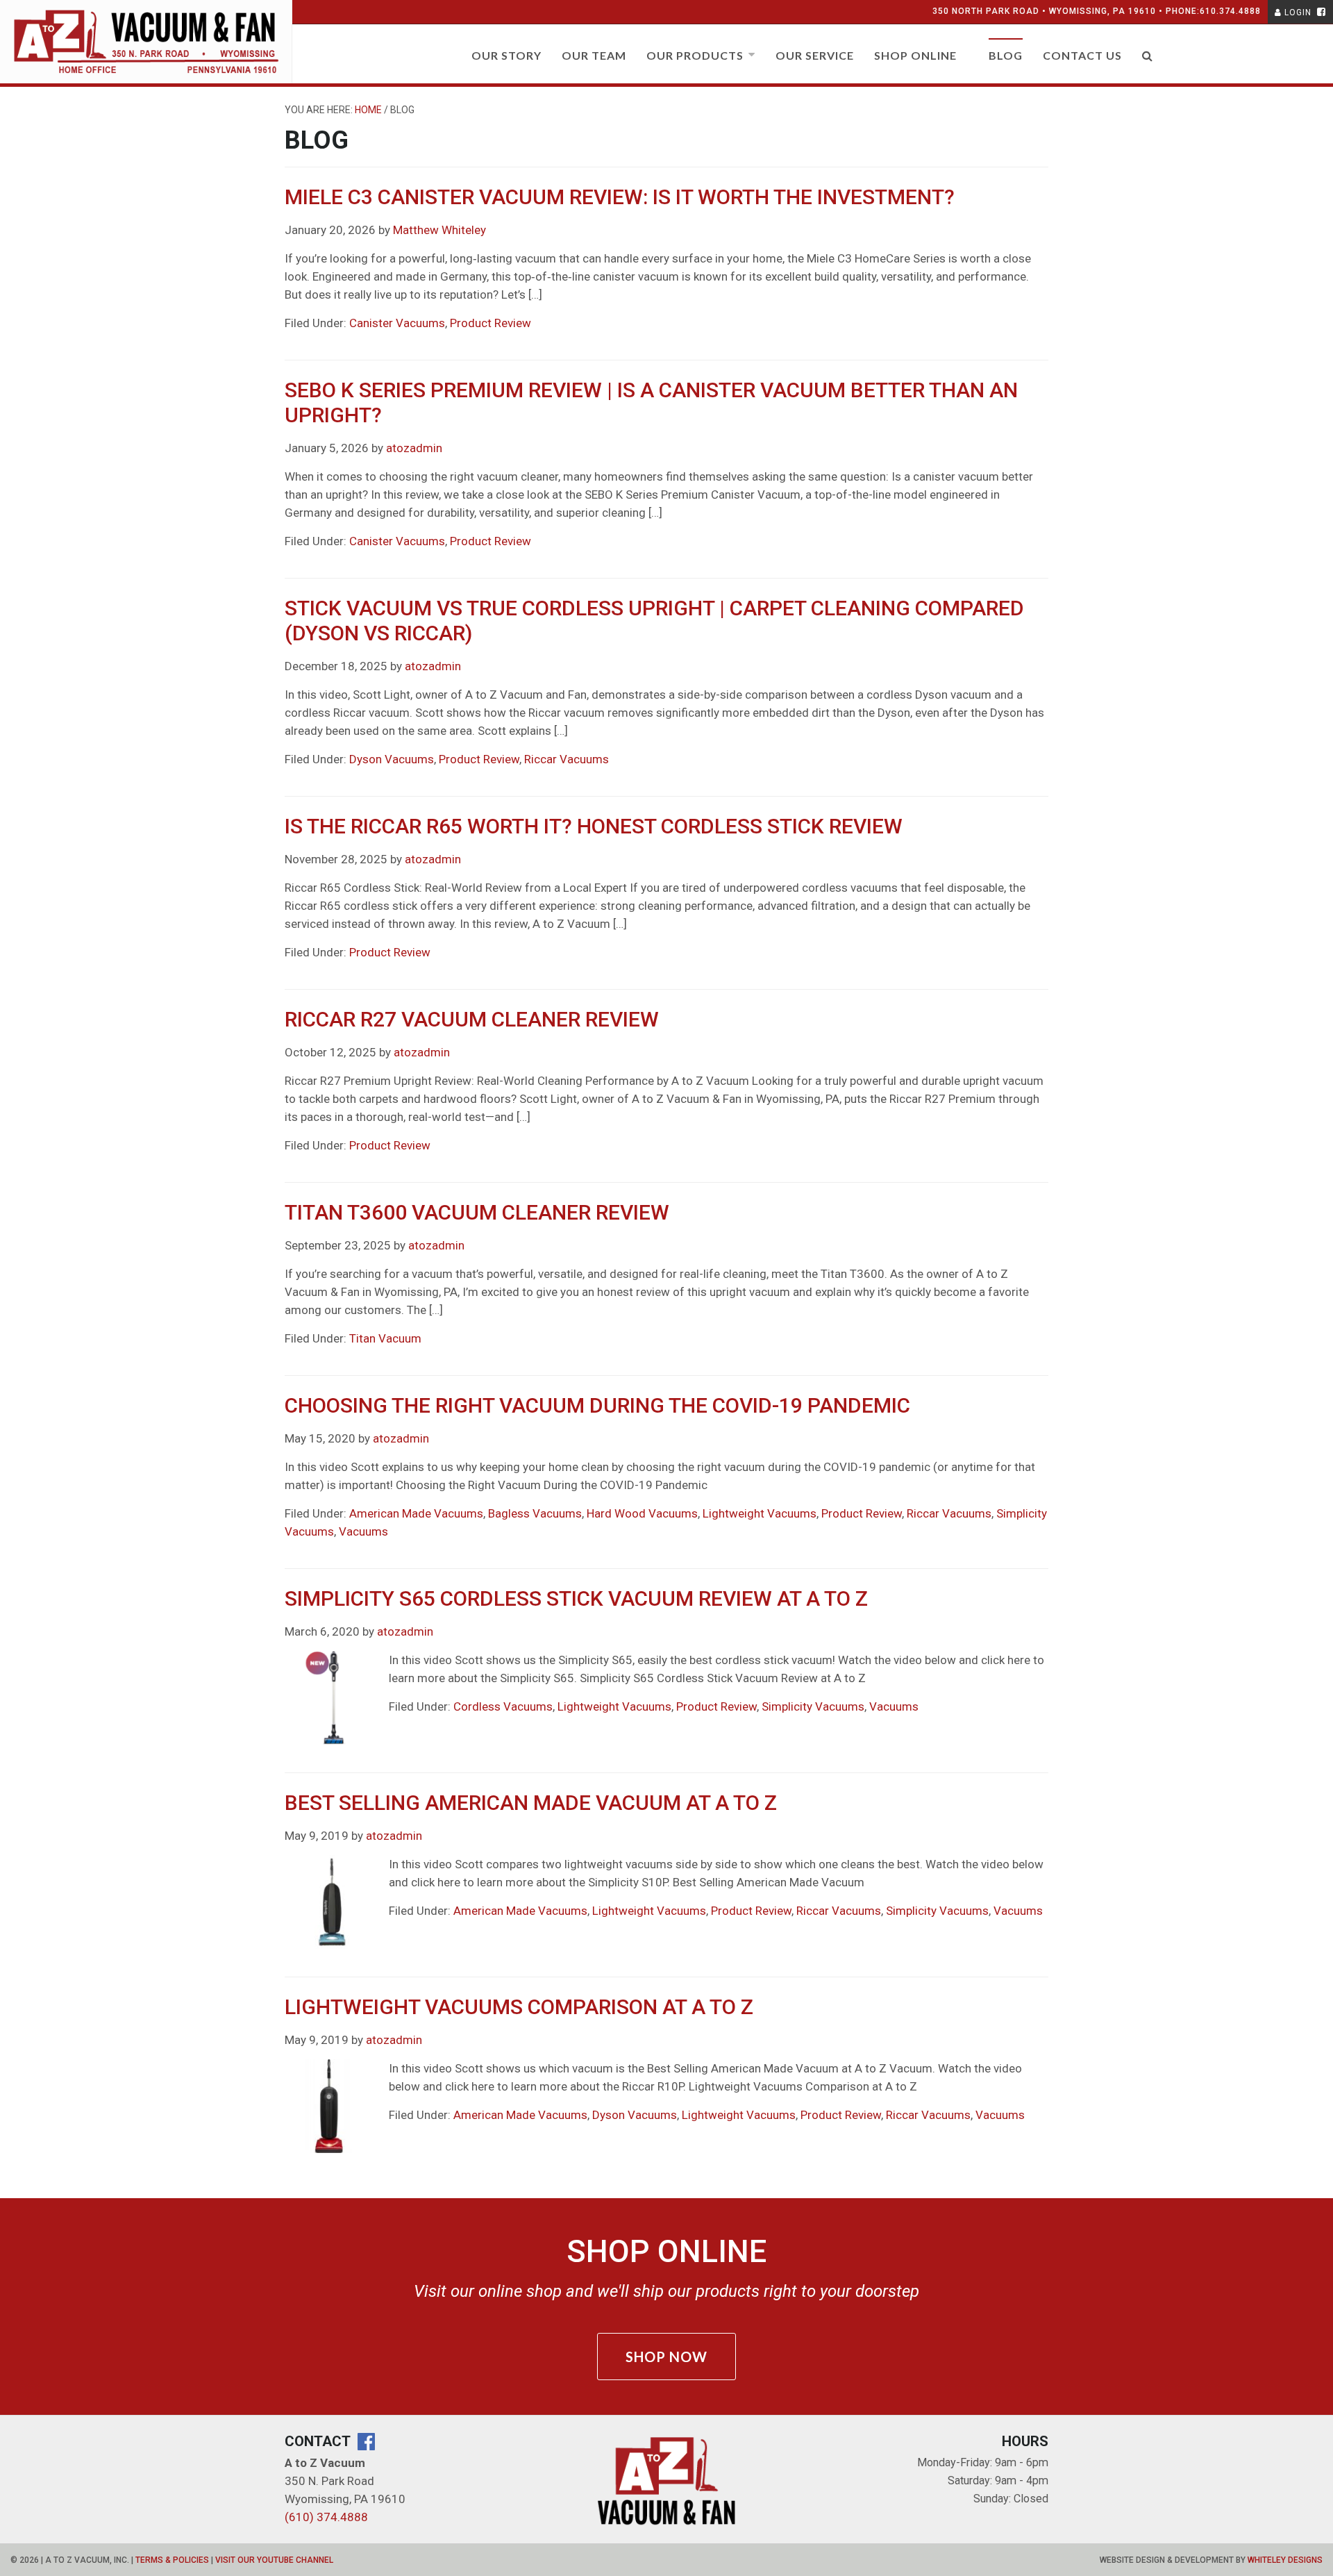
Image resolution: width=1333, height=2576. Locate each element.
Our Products (695, 55)
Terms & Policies (172, 2560)
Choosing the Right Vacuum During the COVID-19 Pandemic (597, 1405)
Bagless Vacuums (535, 1513)
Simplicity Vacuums (813, 1706)
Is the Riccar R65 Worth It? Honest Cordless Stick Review (594, 826)
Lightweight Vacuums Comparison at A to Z (519, 2007)
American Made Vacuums (416, 1513)
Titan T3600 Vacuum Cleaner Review (477, 1212)
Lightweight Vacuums (760, 1513)
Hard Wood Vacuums (642, 1513)
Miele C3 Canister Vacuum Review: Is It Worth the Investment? (620, 197)
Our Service (815, 55)
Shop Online (915, 55)
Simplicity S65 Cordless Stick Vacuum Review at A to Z (576, 1598)
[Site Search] (1148, 61)
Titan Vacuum (385, 1338)
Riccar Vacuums (567, 759)
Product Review (491, 323)
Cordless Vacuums (503, 1706)
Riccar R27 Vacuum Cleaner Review (472, 1019)
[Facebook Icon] (1320, 13)
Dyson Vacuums (392, 759)
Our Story (506, 55)
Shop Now (666, 2357)
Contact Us (1082, 55)
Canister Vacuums (397, 323)
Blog (1006, 55)
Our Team (594, 55)
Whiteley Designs (1285, 2560)
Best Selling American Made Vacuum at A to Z (531, 1803)
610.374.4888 (1230, 11)
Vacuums (363, 1531)
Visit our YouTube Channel (274, 2560)
